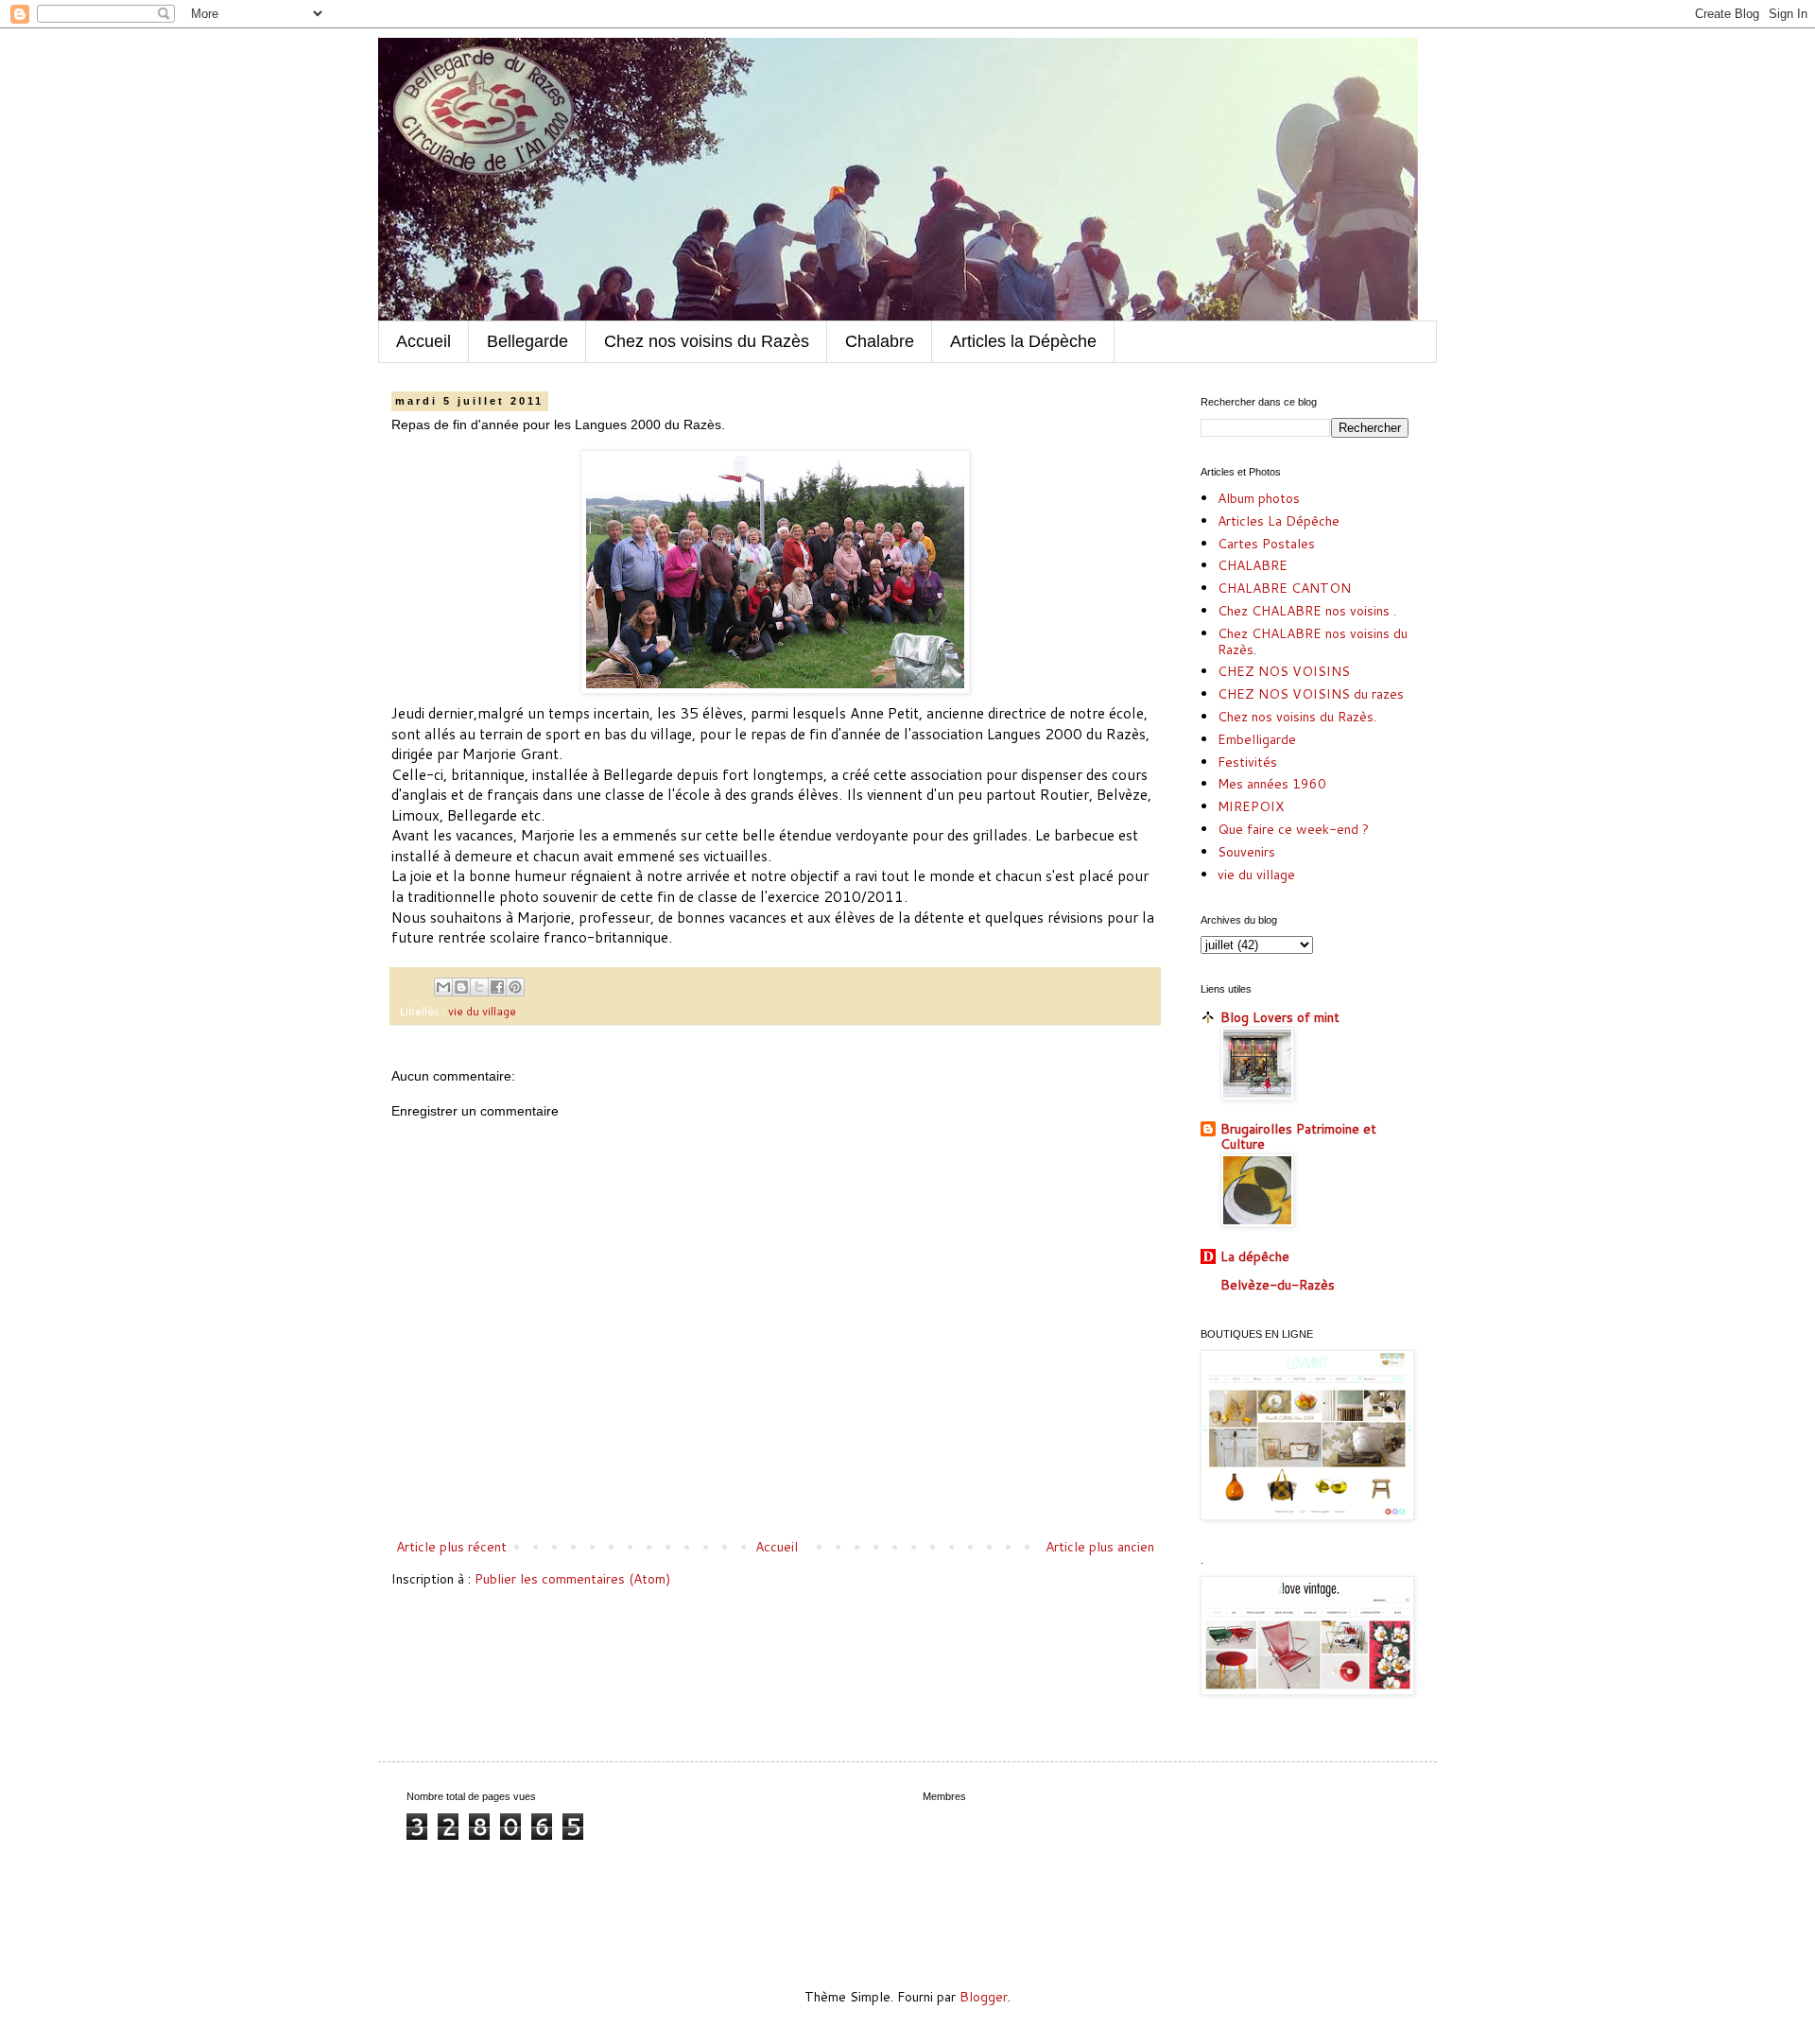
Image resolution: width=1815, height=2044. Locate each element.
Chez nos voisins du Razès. (1297, 717)
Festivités (1247, 762)
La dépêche (1255, 1256)
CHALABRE (1253, 565)
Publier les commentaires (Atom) (572, 1579)
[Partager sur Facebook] (497, 987)
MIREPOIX (1251, 806)
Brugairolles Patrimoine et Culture (1298, 1136)
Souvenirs (1246, 852)
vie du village (482, 1011)
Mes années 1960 (1272, 784)
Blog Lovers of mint (1280, 1017)
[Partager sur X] (479, 987)
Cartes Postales (1266, 544)
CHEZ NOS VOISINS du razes (1311, 694)
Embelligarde (1257, 739)
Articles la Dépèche (1023, 341)
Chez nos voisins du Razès (707, 341)
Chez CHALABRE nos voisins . (1307, 611)
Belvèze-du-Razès (1278, 1285)
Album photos (1259, 498)
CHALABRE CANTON (1284, 588)
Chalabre (880, 341)
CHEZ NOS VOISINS (1284, 671)
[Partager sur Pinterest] (515, 987)
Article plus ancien (1100, 1547)
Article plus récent (451, 1547)
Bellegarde (527, 341)
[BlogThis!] (461, 987)
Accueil (423, 341)
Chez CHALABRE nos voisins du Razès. (1313, 641)
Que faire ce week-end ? (1293, 829)
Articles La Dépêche (1279, 521)
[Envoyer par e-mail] (443, 987)
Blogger (984, 1997)
